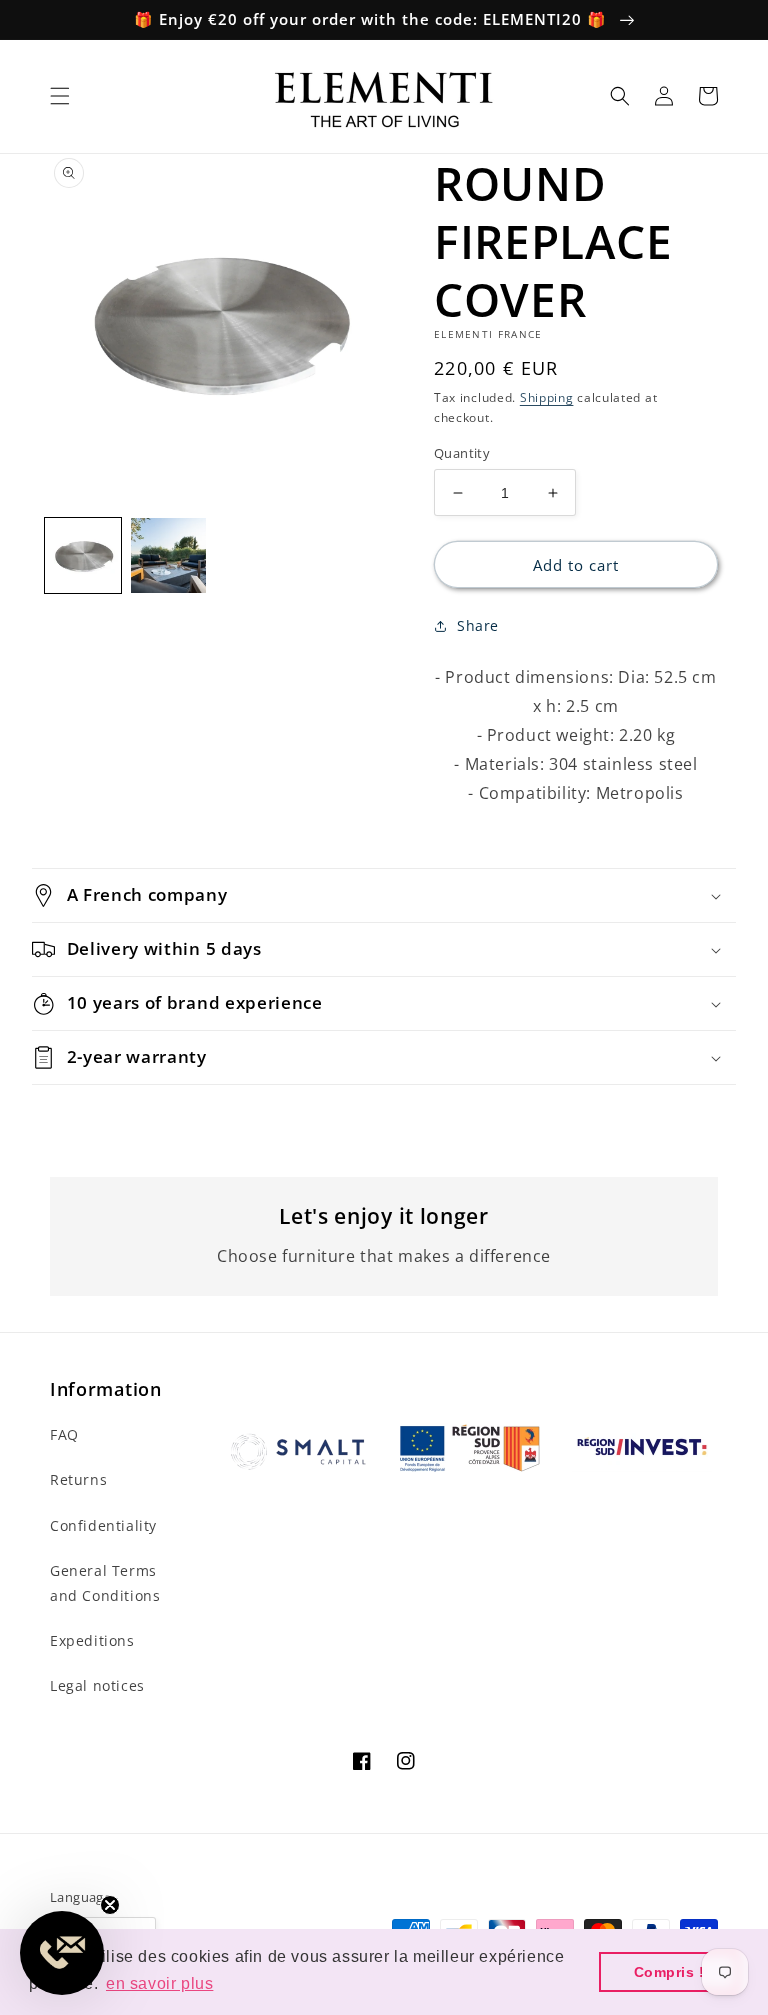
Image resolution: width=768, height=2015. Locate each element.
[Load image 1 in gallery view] (83, 556)
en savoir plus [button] (159, 1983)
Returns (78, 1479)
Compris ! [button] (669, 1972)
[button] (60, 96)
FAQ (64, 1434)
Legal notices (97, 1685)
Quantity (462, 453)
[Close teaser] (110, 1905)
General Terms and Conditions (105, 1583)
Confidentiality (103, 1525)
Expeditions (92, 1640)
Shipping (547, 397)
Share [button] (478, 625)
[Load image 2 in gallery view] (169, 556)
